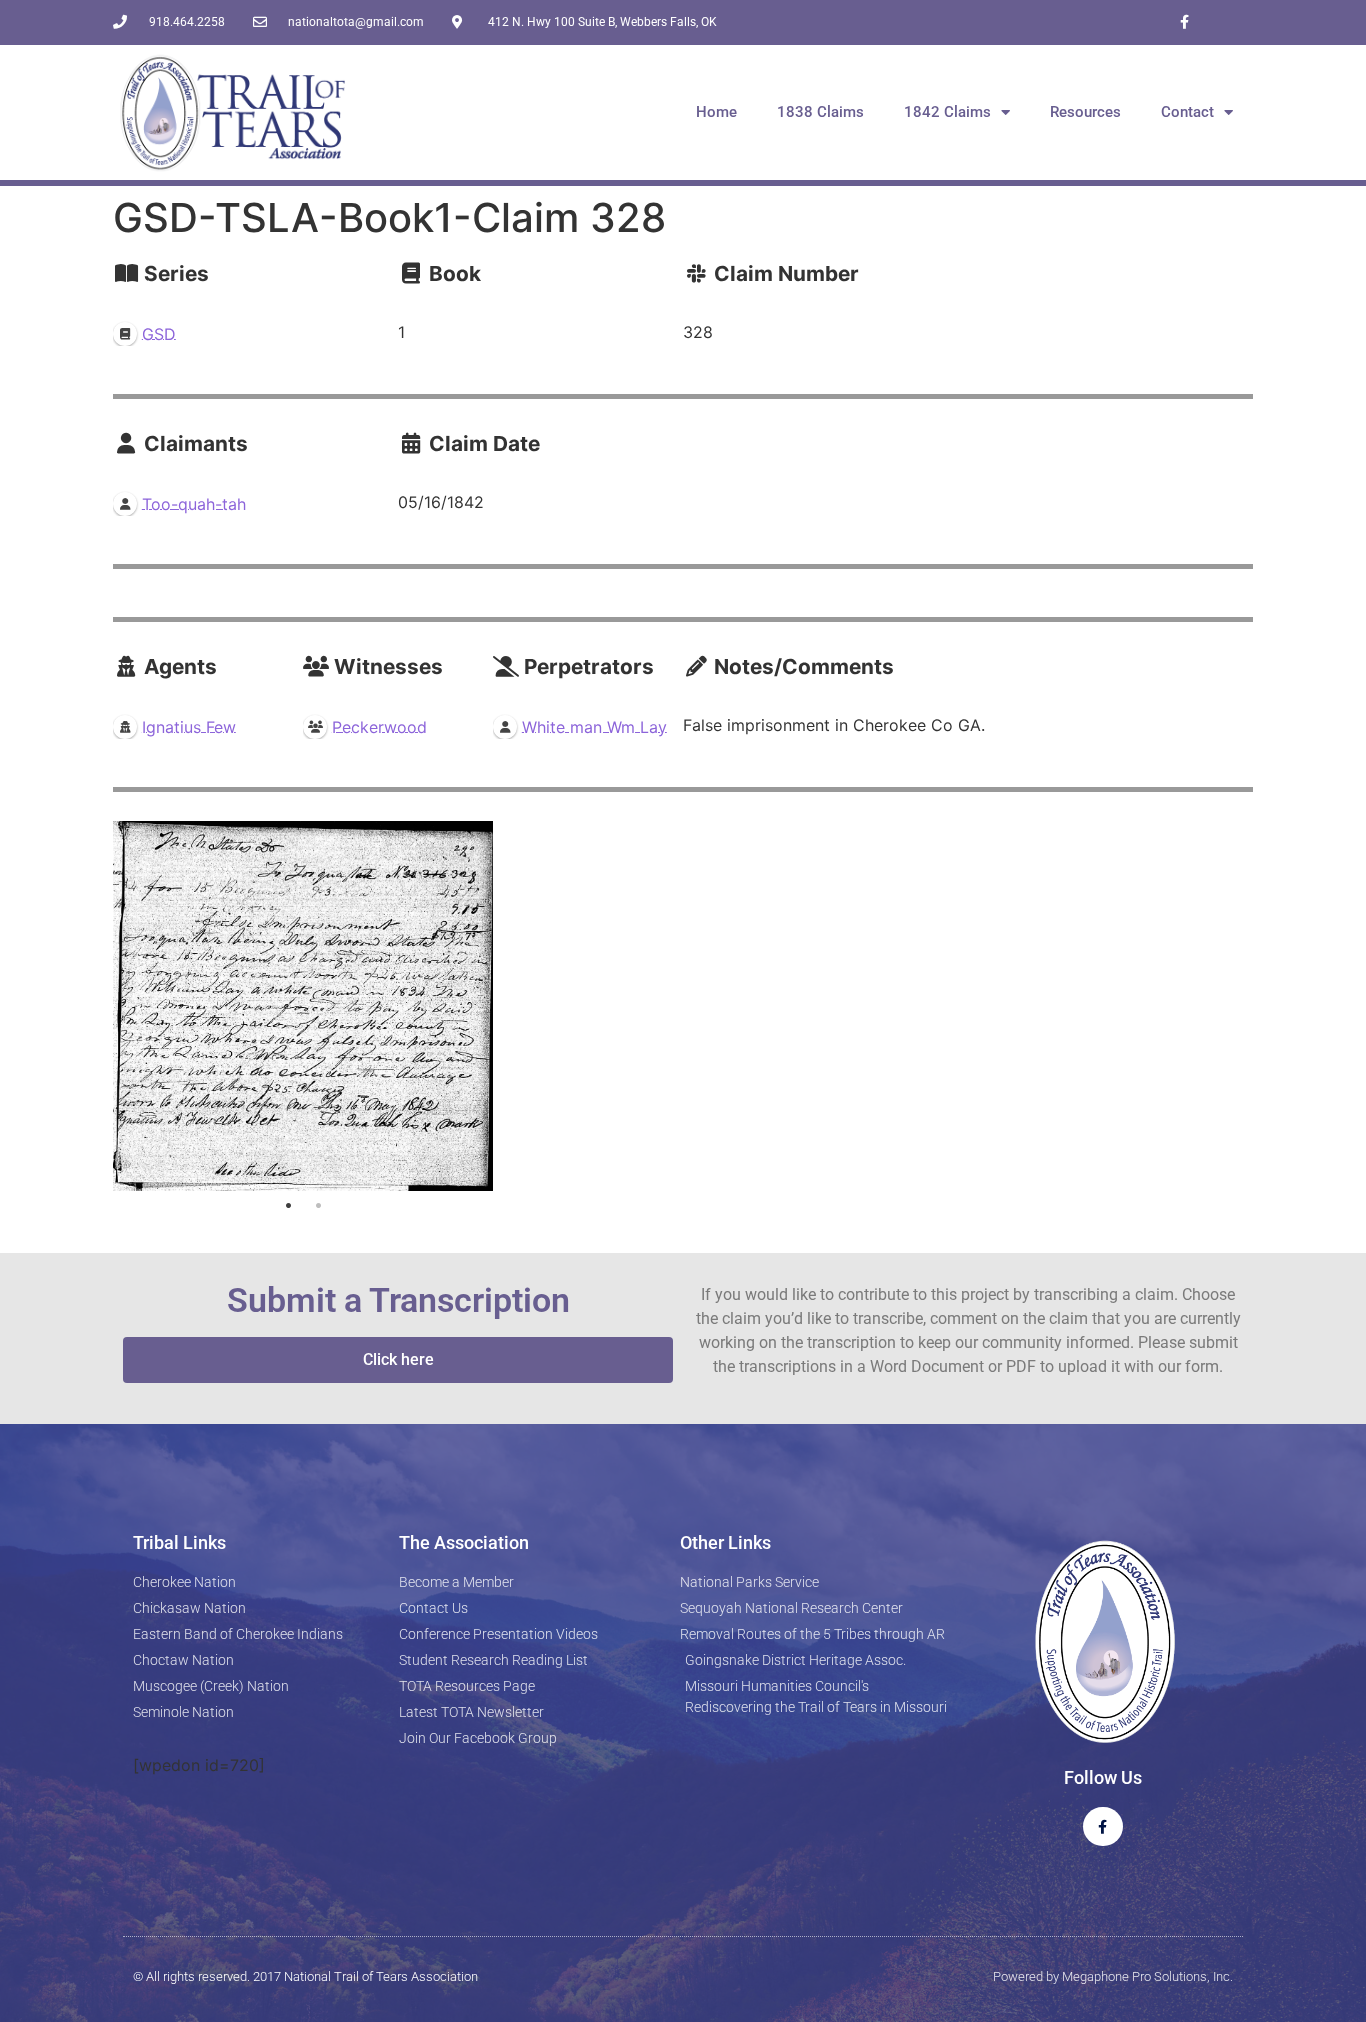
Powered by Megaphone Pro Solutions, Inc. (1113, 1976)
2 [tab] (318, 1206)
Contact (1187, 112)
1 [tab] (288, 1206)
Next (473, 1006)
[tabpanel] (303, 1006)
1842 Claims (947, 112)
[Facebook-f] (1184, 22)
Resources (1085, 112)
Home (716, 112)
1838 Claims (820, 112)
